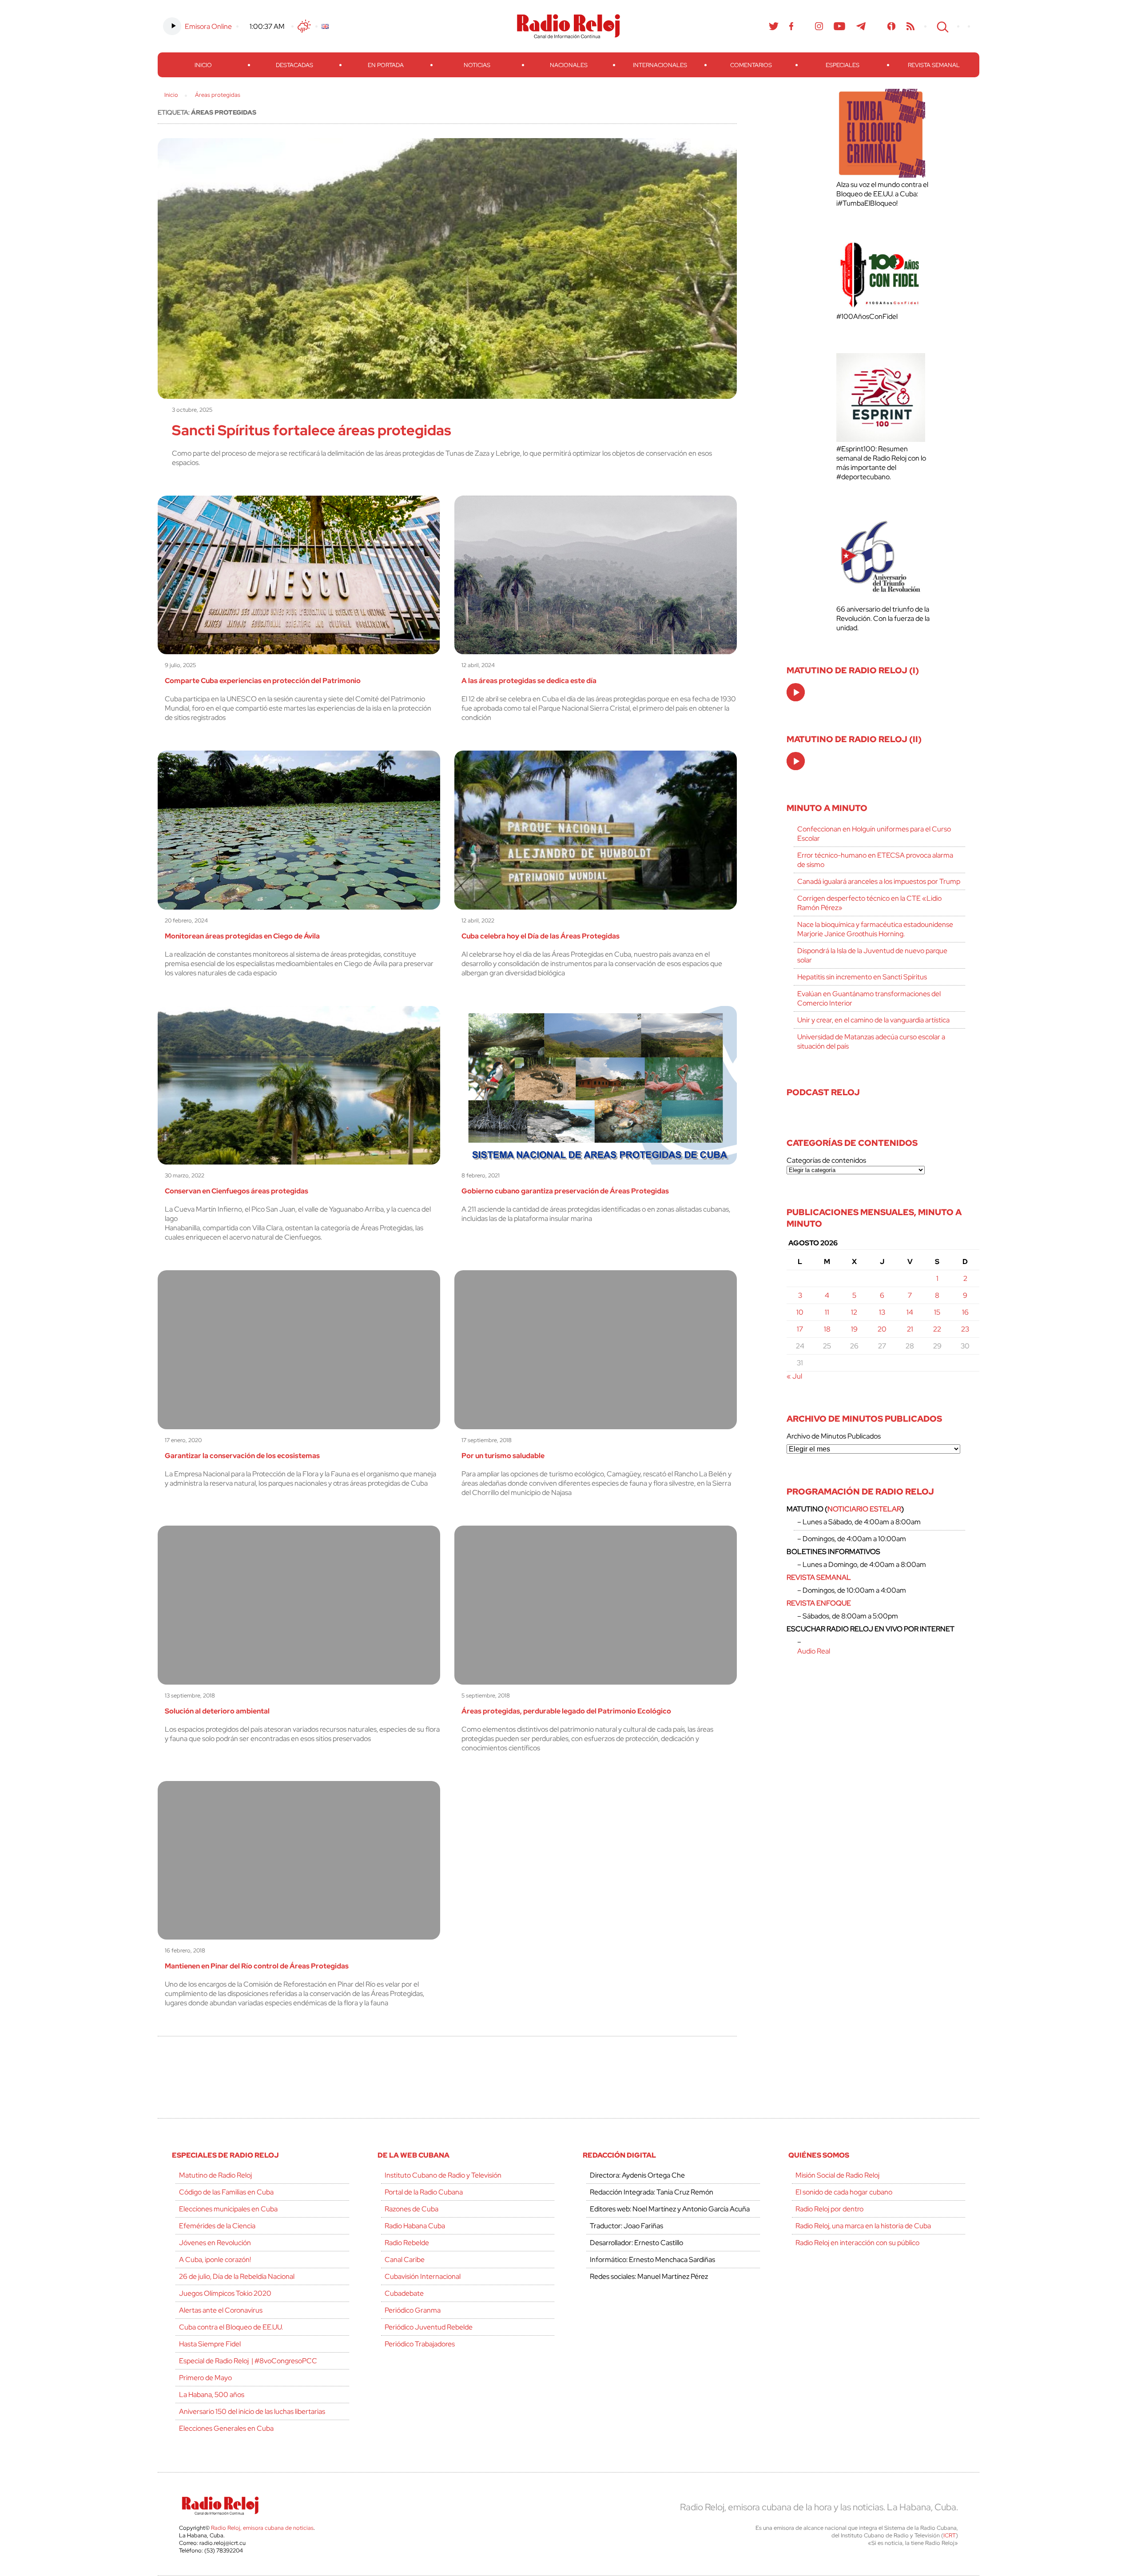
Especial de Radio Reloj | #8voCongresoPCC (248, 2361)
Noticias (477, 65)
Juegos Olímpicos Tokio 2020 (225, 2293)
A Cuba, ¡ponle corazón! (215, 2260)
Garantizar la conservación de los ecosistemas (242, 1456)
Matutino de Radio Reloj (215, 2175)
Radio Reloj (568, 26)
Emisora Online (208, 26)
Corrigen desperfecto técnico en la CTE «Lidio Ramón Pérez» (869, 903)
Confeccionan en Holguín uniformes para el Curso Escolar (874, 834)
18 (827, 1329)
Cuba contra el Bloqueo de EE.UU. (231, 2327)
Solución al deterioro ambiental (217, 1711)
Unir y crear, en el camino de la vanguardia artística (873, 1020)
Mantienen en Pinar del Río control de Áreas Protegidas (257, 1966)
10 (800, 1312)
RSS (910, 26)
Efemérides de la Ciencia (217, 2226)
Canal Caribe (405, 2260)
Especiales (843, 65)
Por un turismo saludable (503, 1456)
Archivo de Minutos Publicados (834, 1436)
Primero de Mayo (205, 2378)
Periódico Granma (413, 2310)
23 (965, 1329)
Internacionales (660, 65)
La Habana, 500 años (212, 2395)
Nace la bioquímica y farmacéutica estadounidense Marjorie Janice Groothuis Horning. (875, 929)
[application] (796, 692)
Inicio (203, 65)
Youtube (840, 26)
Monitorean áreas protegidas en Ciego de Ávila (242, 936)
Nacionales (569, 65)
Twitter (774, 26)
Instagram (819, 26)
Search (942, 26)
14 (910, 1312)
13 (882, 1312)
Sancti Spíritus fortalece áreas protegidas (312, 430)
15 (937, 1312)
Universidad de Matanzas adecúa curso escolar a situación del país (871, 1042)
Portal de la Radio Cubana (424, 2192)
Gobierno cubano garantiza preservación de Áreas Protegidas (565, 1191)
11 (827, 1312)
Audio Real (814, 1651)
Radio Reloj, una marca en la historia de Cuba (863, 2226)
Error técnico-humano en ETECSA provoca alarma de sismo (875, 860)
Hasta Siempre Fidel (210, 2344)
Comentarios (751, 65)
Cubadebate (404, 2293)
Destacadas (294, 65)
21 (910, 1329)
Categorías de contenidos (826, 1160)
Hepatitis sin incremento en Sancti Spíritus (862, 977)
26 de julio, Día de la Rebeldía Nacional (237, 2276)
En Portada (386, 65)
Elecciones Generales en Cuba (226, 2428)
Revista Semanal (934, 65)
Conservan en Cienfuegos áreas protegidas (237, 1191)
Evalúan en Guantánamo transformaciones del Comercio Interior (869, 998)
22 (937, 1329)
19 (854, 1329)
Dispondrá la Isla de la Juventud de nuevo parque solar (872, 955)
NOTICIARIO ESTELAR (864, 1509)
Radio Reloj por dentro (829, 2209)
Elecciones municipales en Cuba (228, 2209)
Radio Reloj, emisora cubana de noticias (262, 2528)
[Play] (796, 693)
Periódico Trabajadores (420, 2344)
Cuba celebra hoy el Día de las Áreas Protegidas (541, 936)
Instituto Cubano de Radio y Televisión (443, 2175)
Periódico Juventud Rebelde (429, 2327)
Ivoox (892, 26)
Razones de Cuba (411, 2209)
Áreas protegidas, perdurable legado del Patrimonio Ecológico (566, 1711)
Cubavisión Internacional (423, 2276)
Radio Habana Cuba (415, 2226)
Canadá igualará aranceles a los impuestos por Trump (879, 881)
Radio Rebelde (407, 2243)
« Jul (794, 1376)
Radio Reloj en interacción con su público (857, 2243)
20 (882, 1329)
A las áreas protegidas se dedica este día (529, 681)
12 (854, 1312)
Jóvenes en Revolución (215, 2243)
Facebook (791, 26)
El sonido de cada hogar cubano (844, 2192)
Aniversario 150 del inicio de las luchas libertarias (252, 2411)
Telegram (861, 26)
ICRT (950, 2535)
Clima (304, 26)
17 (800, 1329)
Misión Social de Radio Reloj (837, 2175)
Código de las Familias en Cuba (226, 2192)
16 (965, 1312)
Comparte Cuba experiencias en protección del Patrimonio (263, 681)
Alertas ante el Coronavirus (221, 2310)
